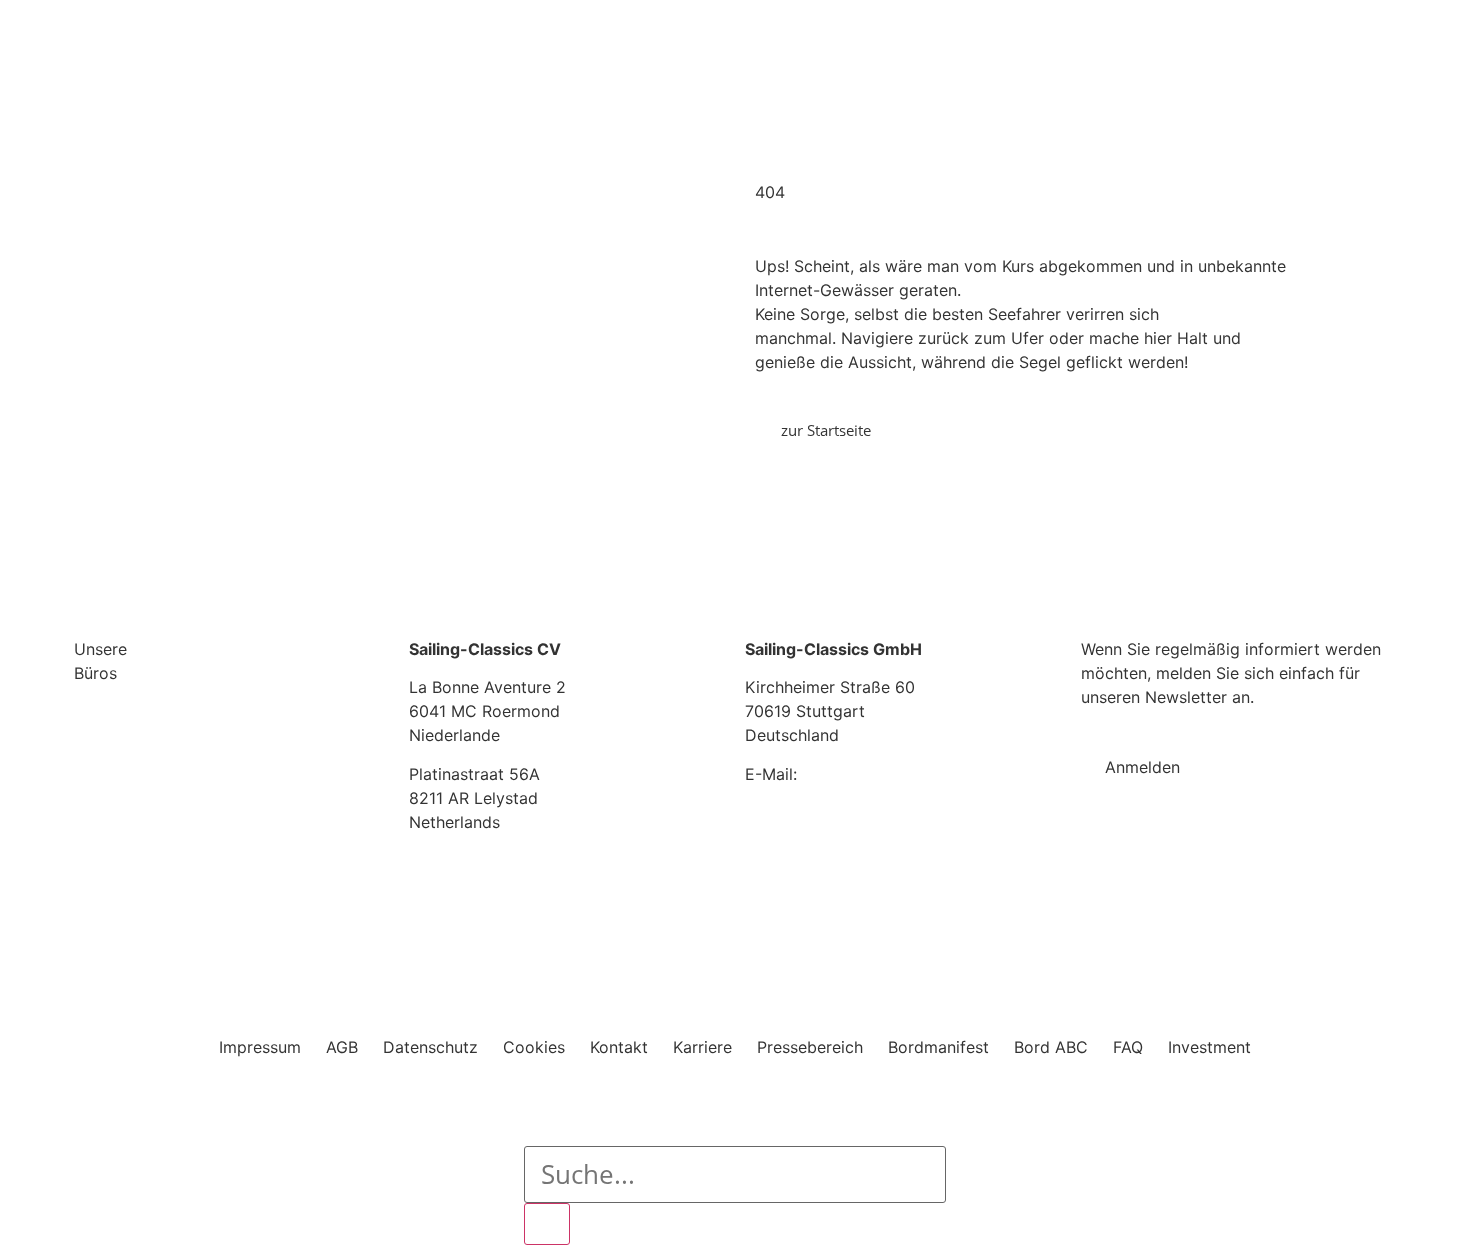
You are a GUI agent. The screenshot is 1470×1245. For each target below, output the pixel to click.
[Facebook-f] (1091, 871)
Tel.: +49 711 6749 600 (831, 812)
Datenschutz (430, 1047)
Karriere (702, 1047)
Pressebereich (810, 1047)
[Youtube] (1171, 871)
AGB (342, 1047)
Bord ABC (1051, 1047)
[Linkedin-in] (1211, 871)
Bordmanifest (938, 1047)
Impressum (260, 1047)
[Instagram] (1131, 871)
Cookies (534, 1047)
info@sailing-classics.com (899, 774)
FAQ (1128, 1047)
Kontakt (619, 1047)
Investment (1209, 1047)
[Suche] (547, 1224)
